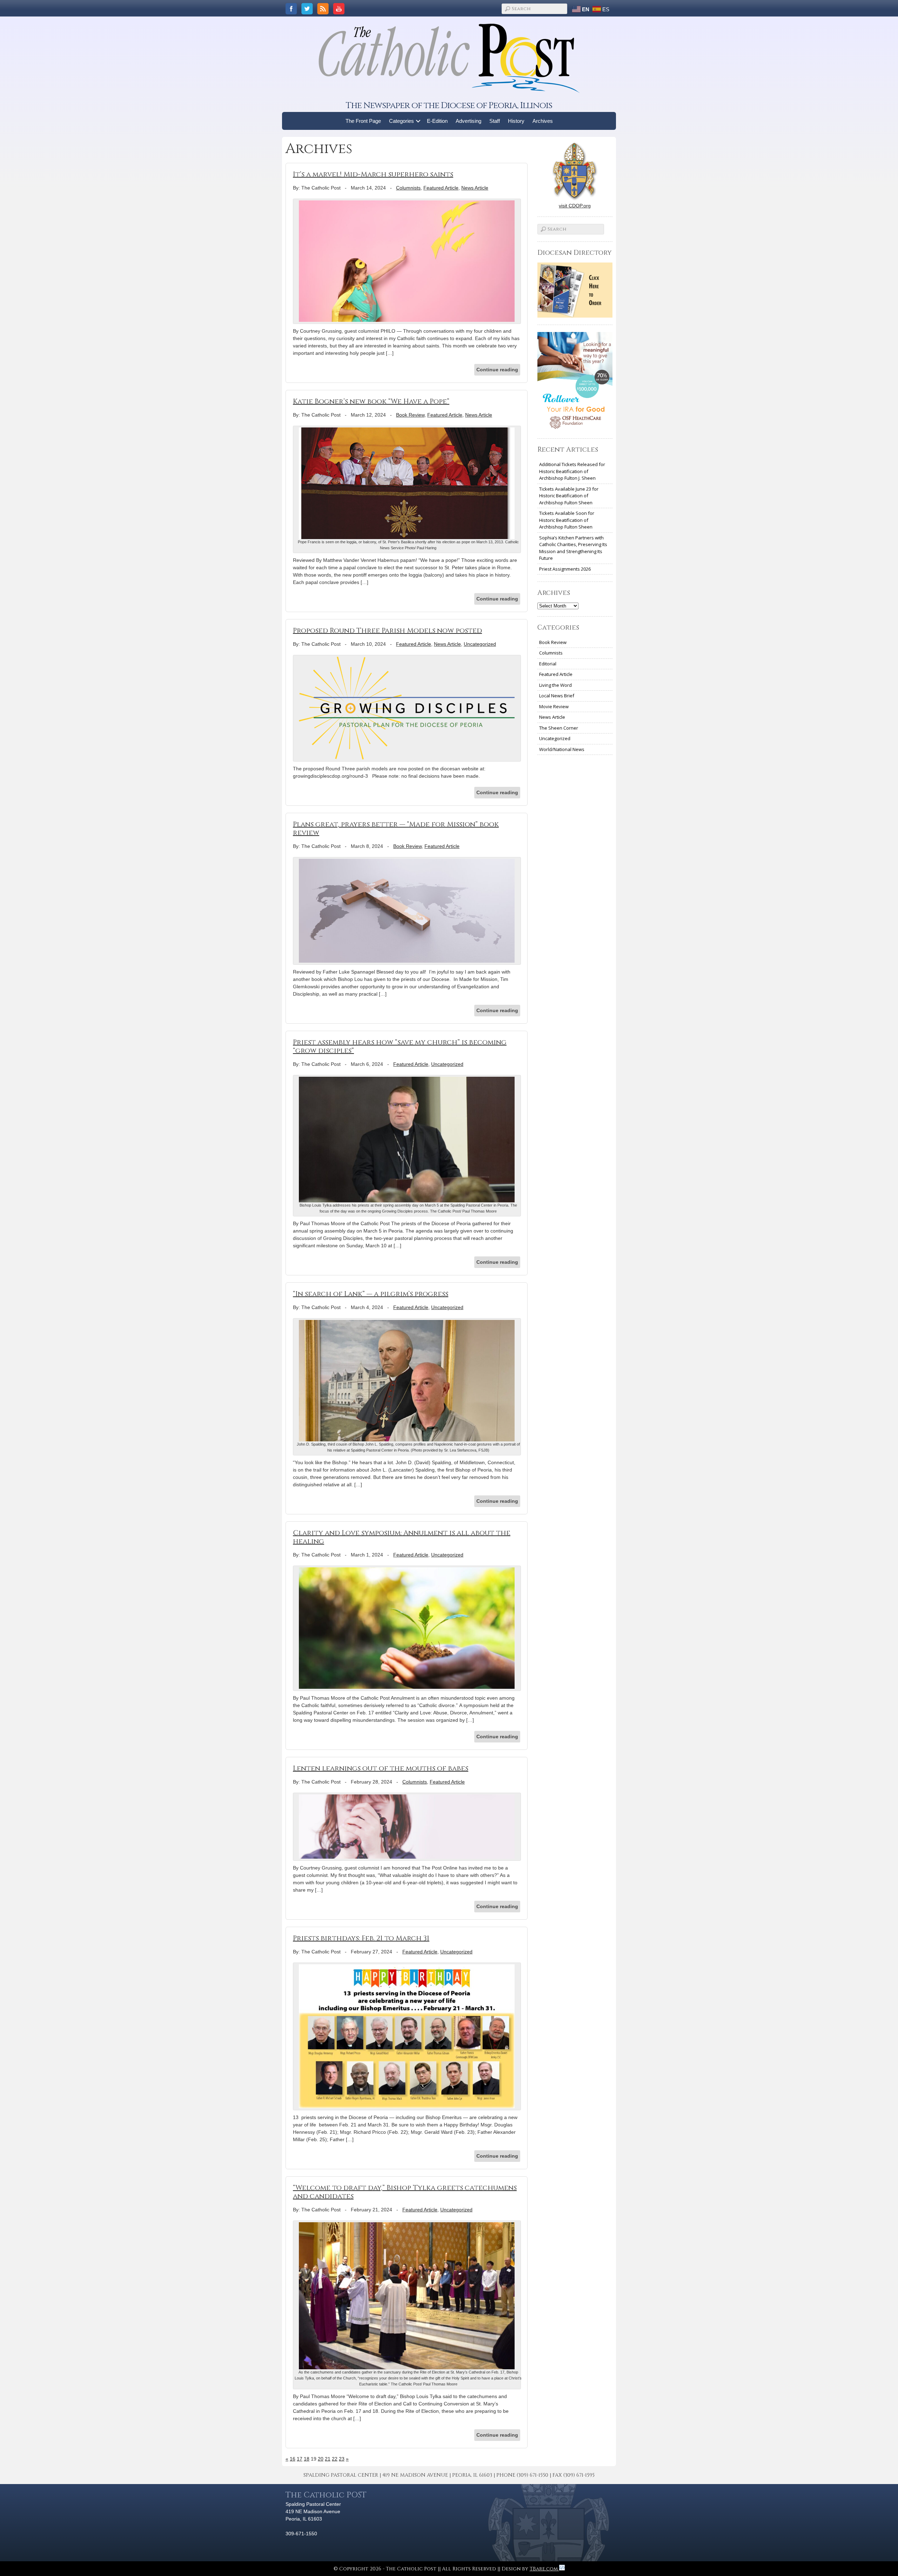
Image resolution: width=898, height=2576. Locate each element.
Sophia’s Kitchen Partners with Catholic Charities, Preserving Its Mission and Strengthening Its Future (573, 548)
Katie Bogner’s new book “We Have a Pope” (371, 401)
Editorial (548, 664)
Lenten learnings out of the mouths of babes (381, 1768)
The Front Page (363, 121)
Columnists (408, 188)
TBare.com (544, 2569)
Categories (401, 121)
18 (307, 2459)
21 (328, 2459)
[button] (418, 121)
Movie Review (554, 706)
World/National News (562, 749)
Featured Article (441, 188)
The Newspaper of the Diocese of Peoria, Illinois (449, 105)
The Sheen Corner (559, 728)
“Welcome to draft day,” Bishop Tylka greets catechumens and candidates (405, 2192)
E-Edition (437, 121)
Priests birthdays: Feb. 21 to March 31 (361, 1938)
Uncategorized (480, 644)
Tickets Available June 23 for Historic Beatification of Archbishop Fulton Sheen (569, 496)
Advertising (468, 121)
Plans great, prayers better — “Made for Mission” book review (396, 828)
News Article (475, 188)
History (516, 121)
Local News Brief (557, 696)
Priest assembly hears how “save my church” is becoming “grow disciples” (400, 1046)
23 (342, 2459)
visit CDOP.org (575, 206)
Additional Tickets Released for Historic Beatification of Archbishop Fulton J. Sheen (572, 471)
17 (300, 2459)
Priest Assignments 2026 (565, 569)
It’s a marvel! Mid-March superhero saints (373, 174)
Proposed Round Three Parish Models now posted (387, 630)
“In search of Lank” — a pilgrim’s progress (371, 1294)
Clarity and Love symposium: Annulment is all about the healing (402, 1537)
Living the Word (555, 685)
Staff (495, 121)
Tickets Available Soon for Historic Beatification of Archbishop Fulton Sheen (567, 520)
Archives (543, 121)
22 (335, 2459)
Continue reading (497, 370)
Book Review (410, 415)
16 (293, 2459)
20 (321, 2459)
